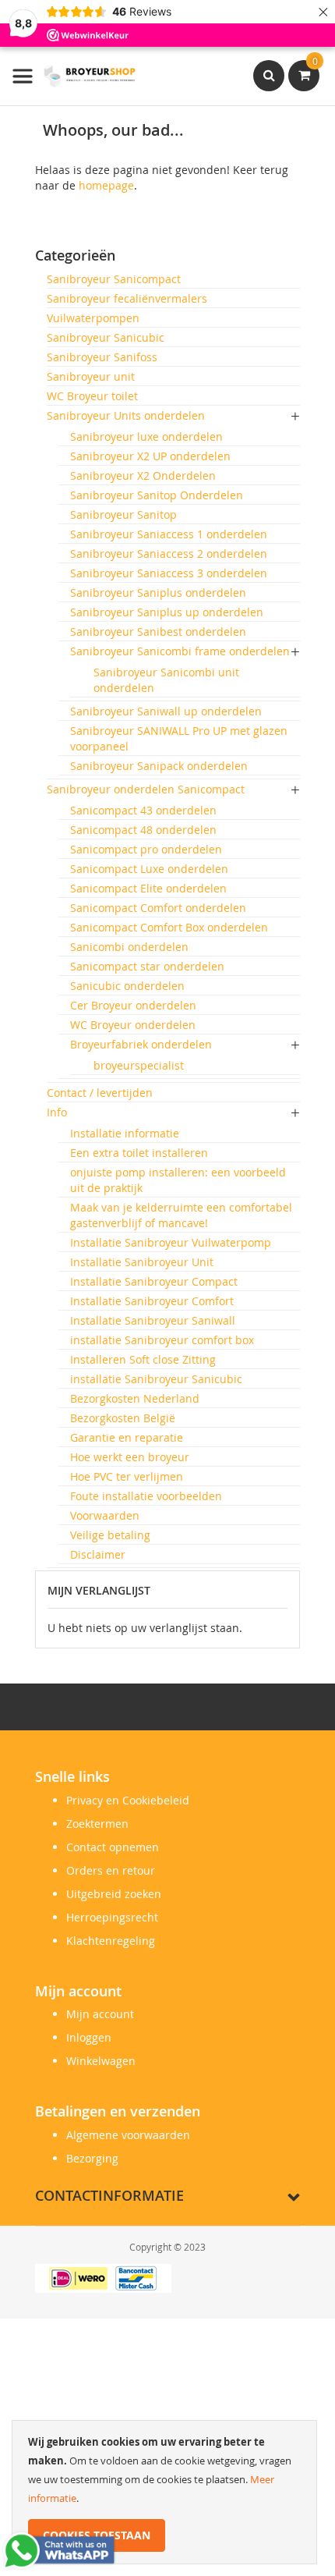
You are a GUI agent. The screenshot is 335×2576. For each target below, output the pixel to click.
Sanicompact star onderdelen (147, 966)
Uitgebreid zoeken (114, 1894)
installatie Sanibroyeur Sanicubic (156, 1379)
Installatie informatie (125, 1133)
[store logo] (74, 76)
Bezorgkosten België (123, 1418)
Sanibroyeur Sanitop (123, 514)
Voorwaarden (105, 1515)
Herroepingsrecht (112, 1917)
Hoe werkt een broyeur (130, 1457)
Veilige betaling (110, 1535)
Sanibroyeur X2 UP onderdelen (150, 456)
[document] (164, 2492)
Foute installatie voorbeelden (146, 1496)
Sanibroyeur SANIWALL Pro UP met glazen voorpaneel (179, 738)
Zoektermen (97, 1824)
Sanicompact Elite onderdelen (148, 888)
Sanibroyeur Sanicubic (106, 337)
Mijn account (100, 2014)
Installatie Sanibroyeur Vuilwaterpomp (171, 1242)
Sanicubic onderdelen (127, 986)
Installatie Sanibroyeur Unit (142, 1262)
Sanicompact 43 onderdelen (143, 810)
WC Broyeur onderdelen (133, 1025)
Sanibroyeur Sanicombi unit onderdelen (166, 680)
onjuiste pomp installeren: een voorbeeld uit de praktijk (178, 1180)
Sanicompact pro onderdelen (146, 849)
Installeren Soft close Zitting (143, 1359)
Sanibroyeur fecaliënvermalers (127, 298)
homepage (106, 185)
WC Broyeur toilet (92, 396)
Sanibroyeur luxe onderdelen (146, 436)
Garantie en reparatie (127, 1437)
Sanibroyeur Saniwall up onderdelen (166, 711)
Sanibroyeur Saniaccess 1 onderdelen (169, 534)
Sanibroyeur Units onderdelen (126, 415)
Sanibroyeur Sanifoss (102, 357)
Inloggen (89, 2037)
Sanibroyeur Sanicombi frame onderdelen (180, 651)
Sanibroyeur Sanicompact (114, 279)
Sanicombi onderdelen (129, 947)
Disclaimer (98, 1554)
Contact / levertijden (100, 1093)
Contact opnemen (113, 1847)
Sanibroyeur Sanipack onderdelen (159, 766)
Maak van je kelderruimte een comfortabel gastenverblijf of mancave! (181, 1215)
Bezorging (92, 2158)
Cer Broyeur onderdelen (133, 1005)
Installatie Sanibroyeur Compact (154, 1281)
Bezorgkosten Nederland (135, 1398)
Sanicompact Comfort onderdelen (158, 908)
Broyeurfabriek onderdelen (141, 1044)
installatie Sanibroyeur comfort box (162, 1340)
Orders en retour (111, 1870)
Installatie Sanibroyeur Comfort (152, 1301)
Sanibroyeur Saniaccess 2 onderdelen (169, 554)
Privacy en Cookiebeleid (128, 1800)
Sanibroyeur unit (91, 376)
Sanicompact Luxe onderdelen (149, 869)
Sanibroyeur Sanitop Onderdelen (157, 495)
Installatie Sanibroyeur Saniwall (153, 1320)
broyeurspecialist (139, 1065)
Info (57, 1112)
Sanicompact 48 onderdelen (143, 830)
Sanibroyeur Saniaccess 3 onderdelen (169, 573)
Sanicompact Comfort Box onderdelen (169, 927)
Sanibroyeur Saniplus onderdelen (158, 593)
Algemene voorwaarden (128, 2135)
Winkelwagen (101, 2061)
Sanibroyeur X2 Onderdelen (143, 475)
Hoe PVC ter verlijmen (127, 1476)
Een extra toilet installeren (139, 1153)
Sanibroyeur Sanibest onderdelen (158, 632)
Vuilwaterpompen (93, 318)
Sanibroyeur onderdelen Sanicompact (146, 789)
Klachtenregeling (111, 1941)
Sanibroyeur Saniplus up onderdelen (167, 612)
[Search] (269, 76)
